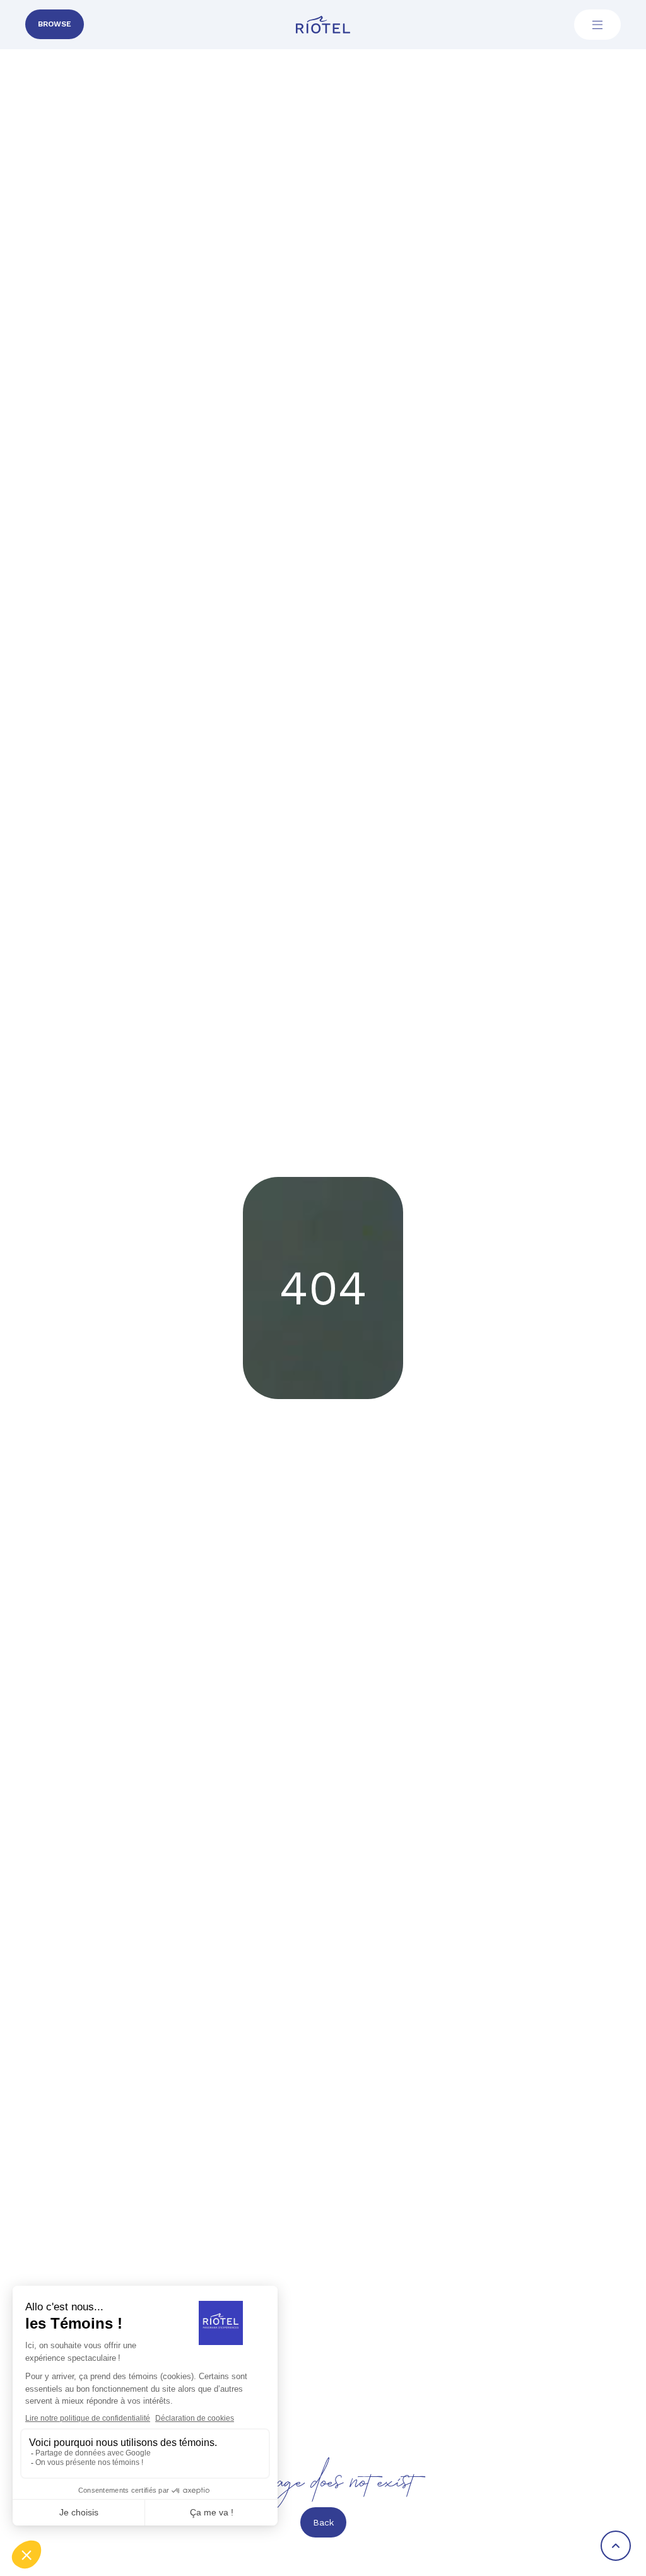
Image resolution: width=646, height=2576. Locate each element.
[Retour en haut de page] (616, 2546)
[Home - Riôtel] (323, 25)
